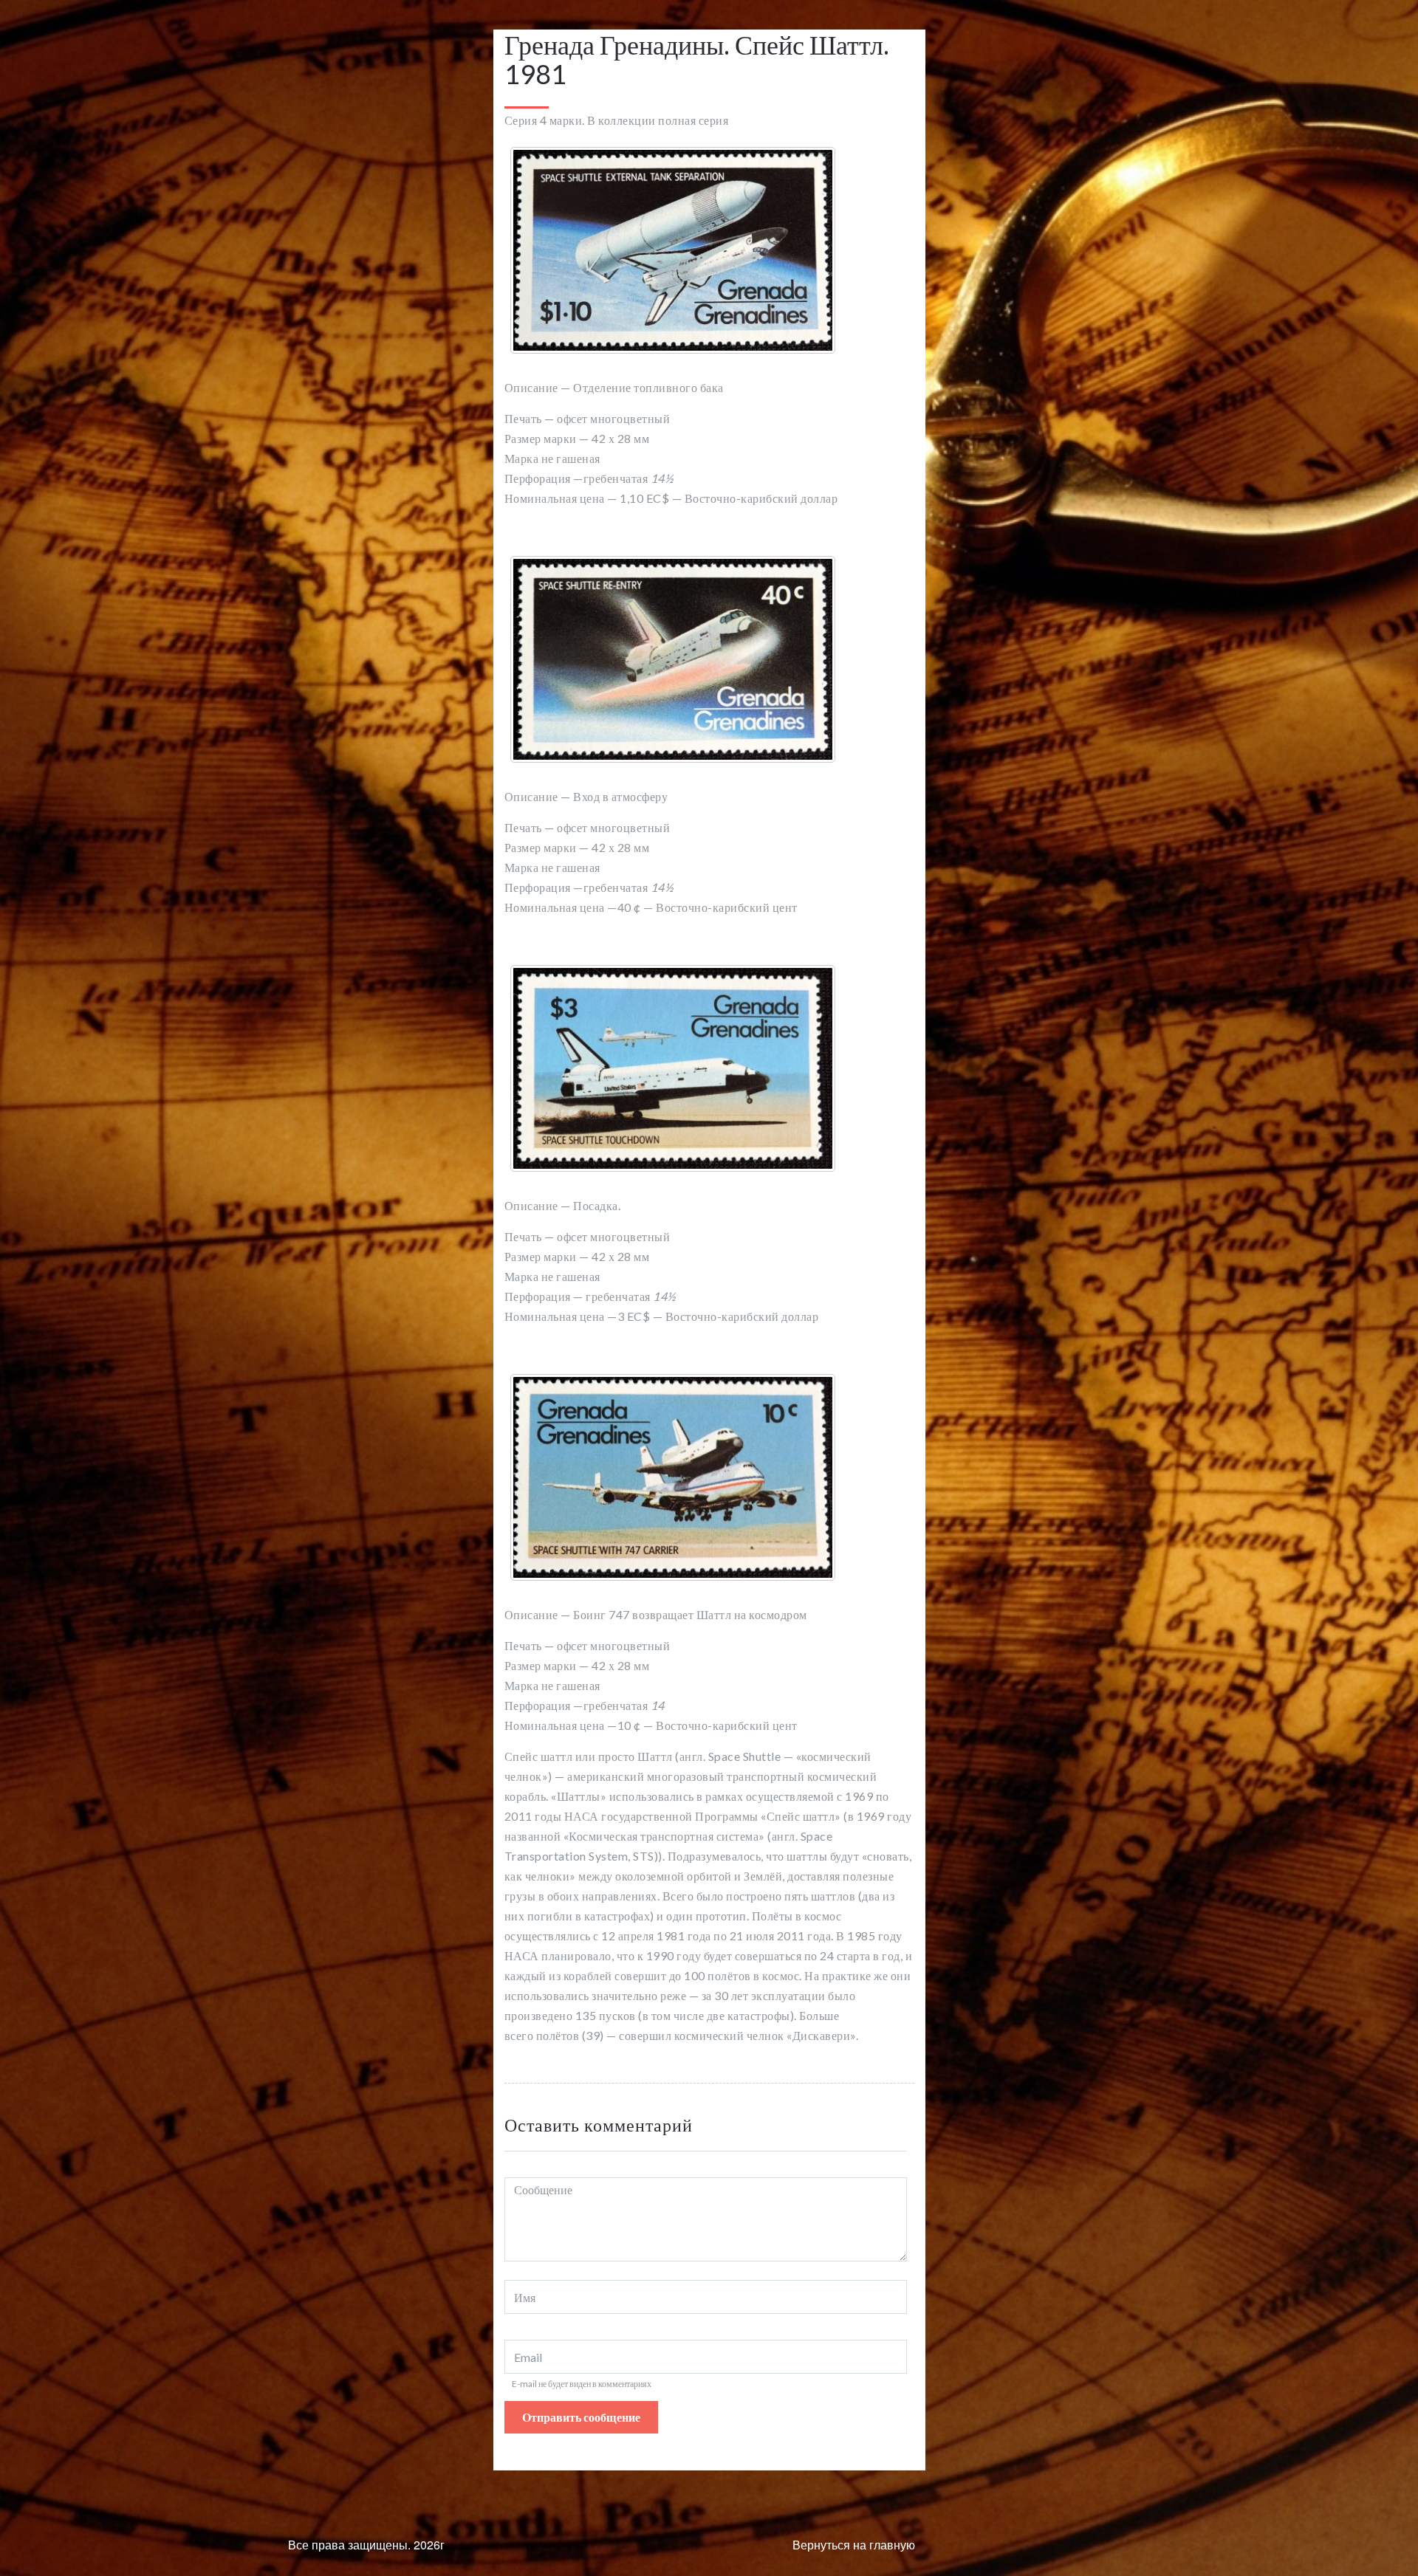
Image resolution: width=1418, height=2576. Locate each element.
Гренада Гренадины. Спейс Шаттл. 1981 (697, 59)
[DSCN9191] (673, 250)
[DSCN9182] (673, 1068)
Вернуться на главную (854, 2545)
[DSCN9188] (673, 1477)
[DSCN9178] (673, 659)
